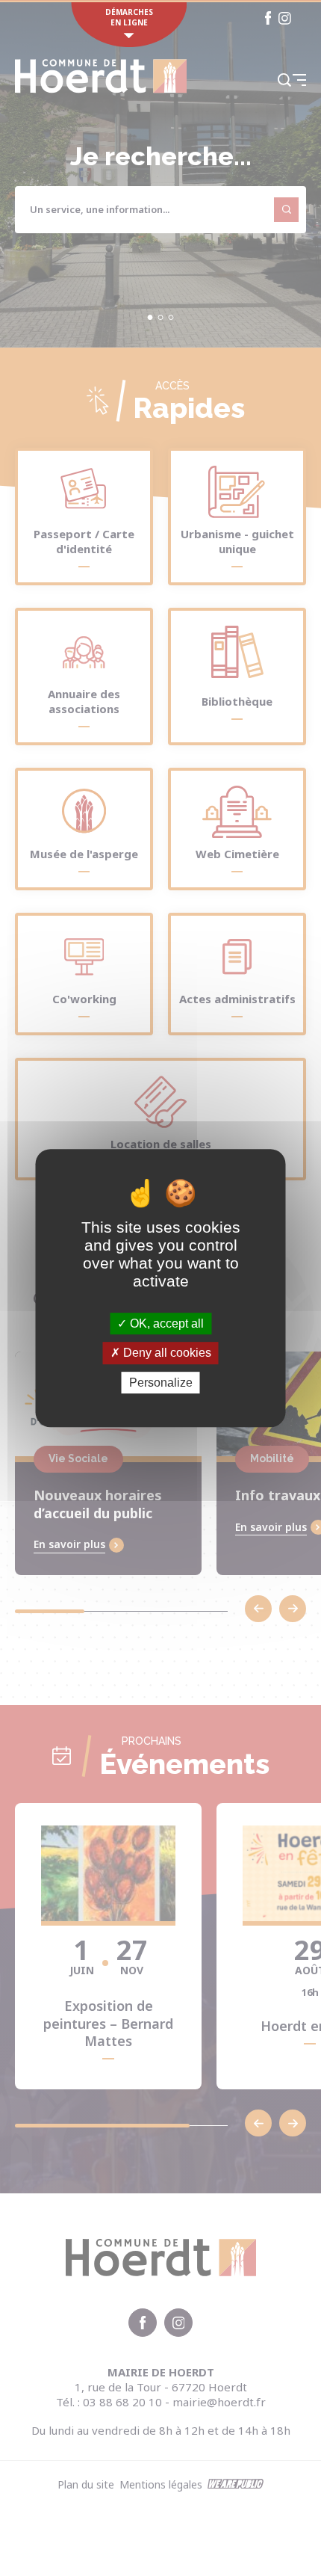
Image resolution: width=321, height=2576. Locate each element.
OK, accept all (165, 1324)
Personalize (161, 1383)
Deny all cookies (166, 1353)
